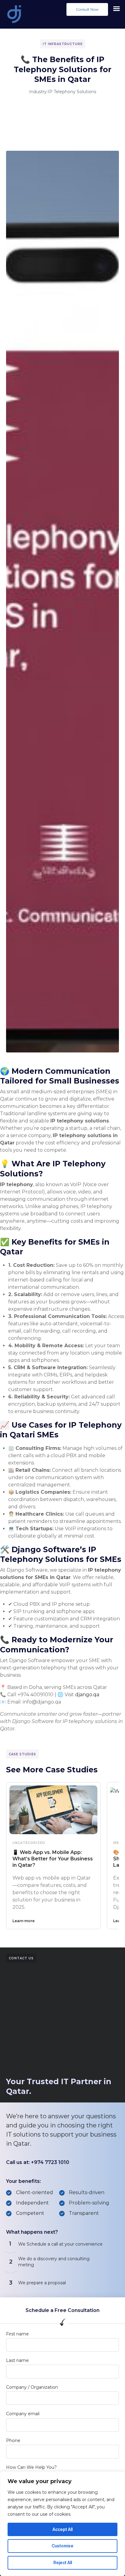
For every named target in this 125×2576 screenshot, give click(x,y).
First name (17, 2334)
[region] (62, 2524)
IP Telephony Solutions (72, 92)
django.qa (87, 1695)
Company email (23, 2414)
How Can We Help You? (31, 2467)
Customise (62, 2546)
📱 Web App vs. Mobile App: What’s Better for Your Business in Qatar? (53, 1859)
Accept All (62, 2529)
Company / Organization (32, 2387)
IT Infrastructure (63, 44)
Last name (17, 2360)
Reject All (63, 2562)
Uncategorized (29, 1843)
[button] (87, 9)
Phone (13, 2440)
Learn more (24, 1921)
